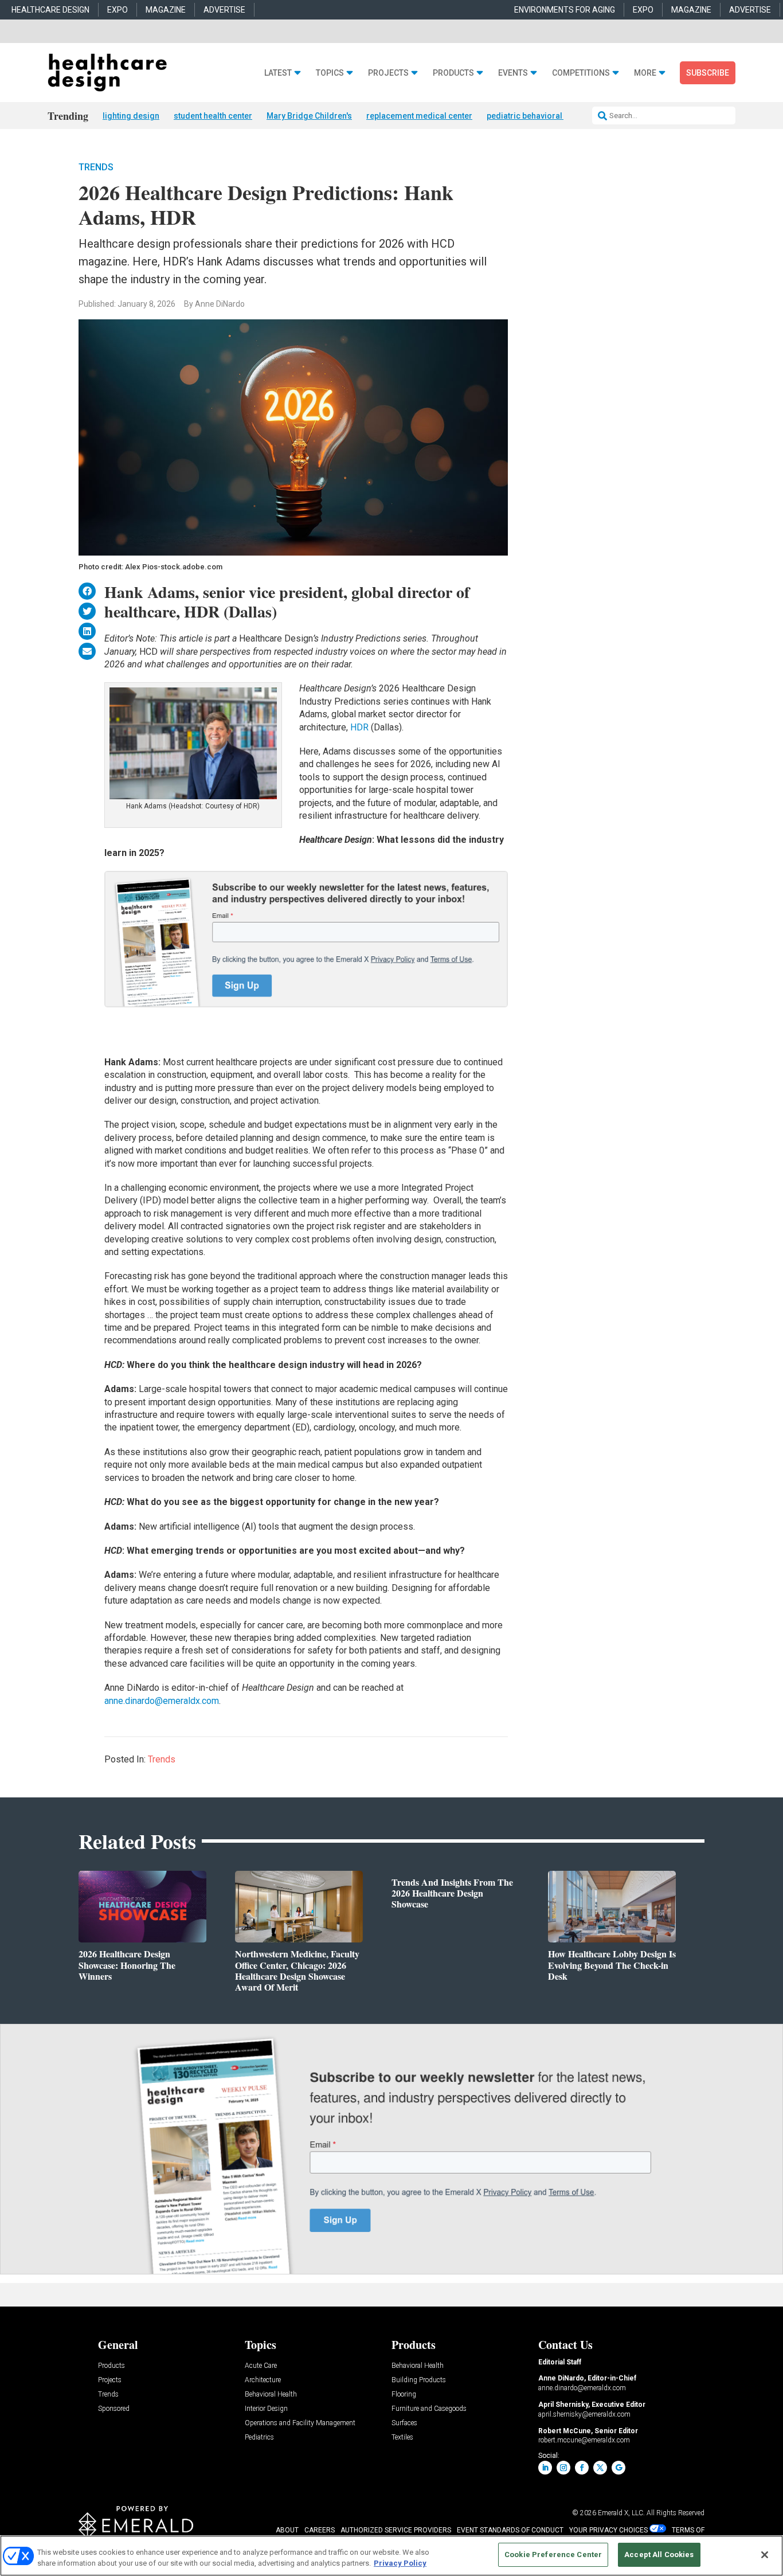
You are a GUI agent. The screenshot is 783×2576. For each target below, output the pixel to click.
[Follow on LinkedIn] (545, 2468)
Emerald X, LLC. (621, 2513)
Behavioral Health (271, 2395)
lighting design (131, 116)
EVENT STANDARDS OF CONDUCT (510, 2530)
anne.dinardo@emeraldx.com (162, 1701)
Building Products (419, 2380)
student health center (213, 116)
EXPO (118, 10)
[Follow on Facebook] (582, 2468)
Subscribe (708, 73)
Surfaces (404, 2423)
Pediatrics (259, 2438)
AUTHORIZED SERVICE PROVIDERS (396, 2530)
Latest (278, 73)
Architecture (263, 2380)
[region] (391, 2556)
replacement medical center (419, 116)
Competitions (581, 73)
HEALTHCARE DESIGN (50, 10)
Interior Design (266, 2409)
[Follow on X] (600, 2468)
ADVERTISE (224, 10)
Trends (96, 167)
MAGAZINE (166, 10)
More (645, 73)
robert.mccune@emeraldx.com (584, 2440)
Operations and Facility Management (300, 2423)
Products (453, 73)
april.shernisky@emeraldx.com (584, 2414)
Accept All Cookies (659, 2554)
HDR (359, 727)
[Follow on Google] (618, 2468)
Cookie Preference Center (553, 2554)
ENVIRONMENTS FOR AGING (565, 10)
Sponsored (114, 2409)
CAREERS (320, 2530)
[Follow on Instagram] (563, 2468)
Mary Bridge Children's (309, 116)
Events (513, 73)
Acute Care (261, 2366)
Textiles (402, 2438)
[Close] (765, 2555)
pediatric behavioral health (537, 116)
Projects (388, 73)
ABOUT (287, 2530)
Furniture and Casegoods (429, 2409)
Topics (330, 73)
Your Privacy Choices (608, 2530)
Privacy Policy (400, 2564)
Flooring (404, 2395)
